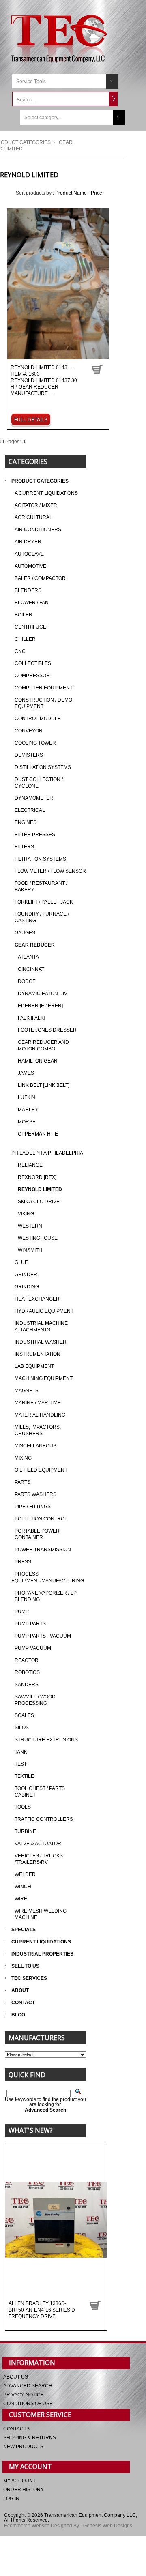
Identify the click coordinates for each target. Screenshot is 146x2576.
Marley (28, 1110)
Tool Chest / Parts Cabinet (40, 1792)
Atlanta (28, 957)
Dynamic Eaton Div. (43, 994)
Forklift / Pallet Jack (44, 902)
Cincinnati (32, 969)
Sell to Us (25, 1966)
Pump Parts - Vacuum (43, 1636)
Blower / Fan (32, 603)
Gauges (25, 933)
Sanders (27, 1685)
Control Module (38, 719)
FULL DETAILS (31, 420)
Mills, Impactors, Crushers (38, 1430)
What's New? (31, 2130)
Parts (23, 1482)
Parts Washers (35, 1494)
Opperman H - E (38, 1134)
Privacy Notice (24, 2395)
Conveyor (29, 731)
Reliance (30, 1165)
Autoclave (29, 554)
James (26, 1073)
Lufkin (27, 1097)
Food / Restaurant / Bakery (41, 887)
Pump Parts (30, 1624)
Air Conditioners (38, 530)
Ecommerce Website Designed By (42, 2526)
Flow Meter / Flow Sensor (50, 871)
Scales (24, 1715)
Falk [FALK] (31, 1018)
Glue (21, 1262)
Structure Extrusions (46, 1740)
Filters (24, 847)
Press (23, 1562)
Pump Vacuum (33, 1648)
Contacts (16, 2429)
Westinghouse (38, 1238)
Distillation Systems (43, 767)
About (20, 1990)
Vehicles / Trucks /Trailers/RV (39, 1859)
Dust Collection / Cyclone (39, 783)
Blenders (28, 590)
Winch (23, 1887)
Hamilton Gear (38, 1061)
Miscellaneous (35, 1446)
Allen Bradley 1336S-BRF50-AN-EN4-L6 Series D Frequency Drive (42, 2310)
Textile (24, 1776)
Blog (18, 2015)
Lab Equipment (34, 1366)
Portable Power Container (37, 1534)
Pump (22, 1612)
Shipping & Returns (30, 2438)
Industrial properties (42, 1954)
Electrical (30, 810)
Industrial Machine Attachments (41, 1327)
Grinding (27, 1287)
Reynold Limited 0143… (44, 381)
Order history (24, 2490)
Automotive (30, 566)
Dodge (27, 981)
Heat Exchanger (37, 1299)
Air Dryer (28, 542)
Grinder (26, 1275)
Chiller (25, 639)
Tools (23, 1807)
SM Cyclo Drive (39, 1202)
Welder (25, 1874)
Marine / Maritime (38, 1403)
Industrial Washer (41, 1342)
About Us (16, 2377)
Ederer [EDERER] (40, 1006)
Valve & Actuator (38, 1844)
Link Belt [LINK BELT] (44, 1085)
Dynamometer (34, 798)
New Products (23, 2447)
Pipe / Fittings (33, 1507)
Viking (26, 1214)
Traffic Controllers (44, 1819)
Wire (21, 1899)
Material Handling (40, 1415)
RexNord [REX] (37, 1177)
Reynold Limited (40, 1189)
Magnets (27, 1391)
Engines (26, 822)
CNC (20, 651)
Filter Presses (35, 835)
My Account (19, 2481)
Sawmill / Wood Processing (35, 1700)
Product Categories (40, 481)
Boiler (24, 615)
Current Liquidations (41, 1942)
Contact (23, 2003)
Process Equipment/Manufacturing (48, 1577)
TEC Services (30, 1978)
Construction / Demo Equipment (43, 703)
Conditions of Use (28, 2404)
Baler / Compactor (40, 578)
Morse (27, 1122)
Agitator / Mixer (36, 505)
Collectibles (33, 663)
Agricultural (33, 517)
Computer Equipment (44, 688)
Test (21, 1764)
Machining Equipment (44, 1378)
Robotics (27, 1672)
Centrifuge (30, 627)
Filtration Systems (40, 859)
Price (97, 193)
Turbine (25, 1831)
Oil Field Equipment (41, 1470)
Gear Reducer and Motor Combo (43, 1045)
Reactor (27, 1660)
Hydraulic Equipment (44, 1311)
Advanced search (28, 2386)
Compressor (32, 676)
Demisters (29, 755)
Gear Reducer (35, 945)
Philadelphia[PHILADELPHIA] (48, 1153)
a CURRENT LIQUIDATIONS (46, 493)
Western (30, 1226)
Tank (21, 1752)
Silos (22, 1728)
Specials (24, 1930)
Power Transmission (43, 1550)
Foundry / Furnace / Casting (42, 917)
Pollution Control (41, 1519)
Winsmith (30, 1250)
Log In (11, 2499)
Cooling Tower (35, 743)
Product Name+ (72, 193)
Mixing (23, 1458)
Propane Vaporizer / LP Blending (46, 1596)
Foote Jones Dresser (47, 1030)
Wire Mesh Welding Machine (41, 1914)
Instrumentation (38, 1354)
